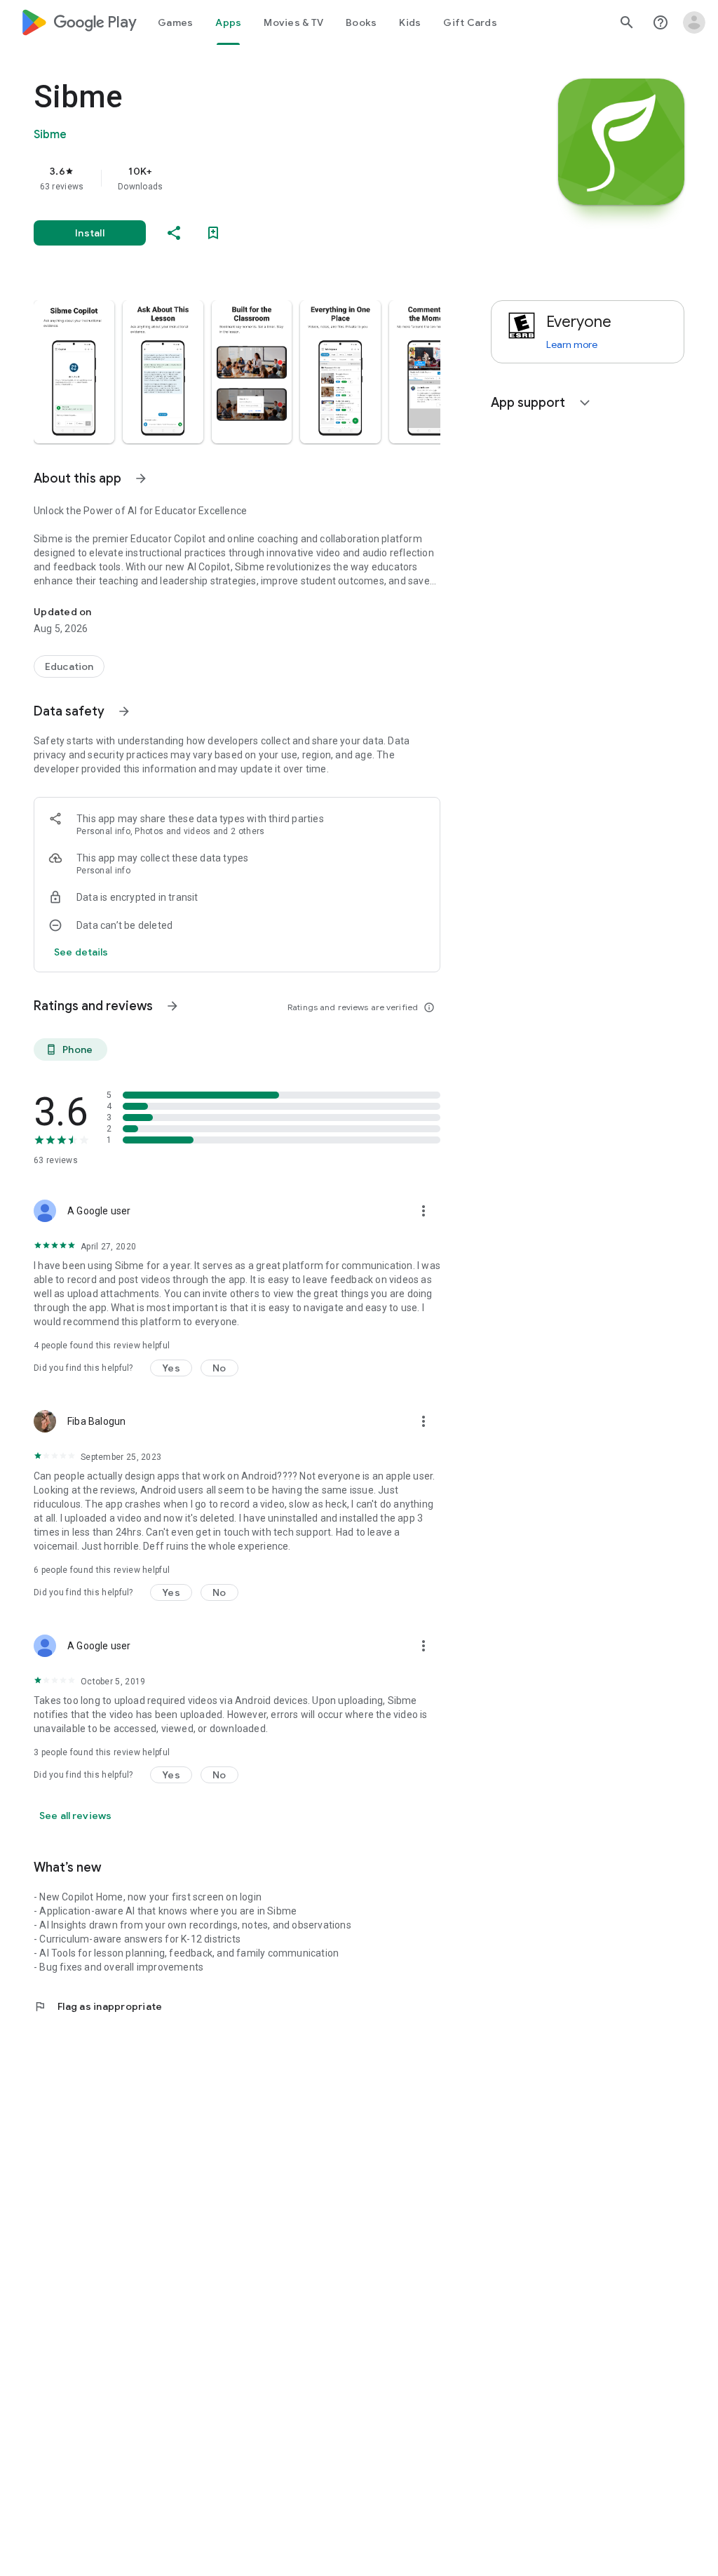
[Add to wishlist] (213, 233)
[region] (257, 178)
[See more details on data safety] (81, 952)
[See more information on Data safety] (124, 711)
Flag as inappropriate (98, 2006)
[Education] (69, 666)
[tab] (175, 22)
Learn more (572, 344)
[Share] (174, 233)
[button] (74, 372)
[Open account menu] (694, 22)
